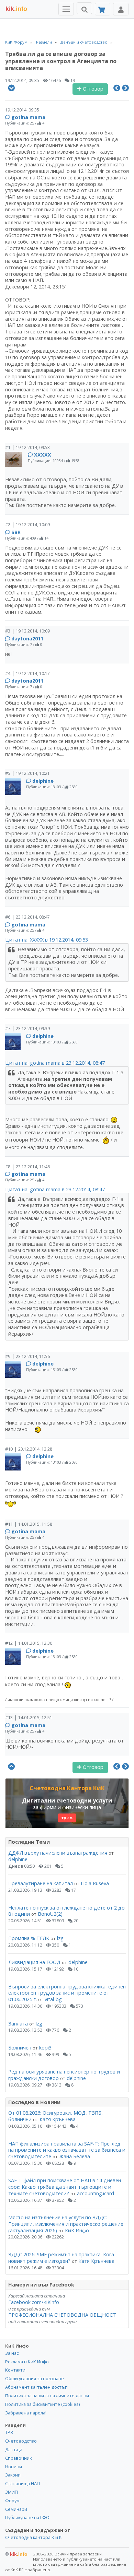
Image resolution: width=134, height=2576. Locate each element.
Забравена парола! (26, 2413)
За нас (12, 2353)
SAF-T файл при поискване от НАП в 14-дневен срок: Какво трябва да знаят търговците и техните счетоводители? (65, 2187)
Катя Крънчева (58, 2119)
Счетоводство (21, 2441)
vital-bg (53, 1999)
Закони (13, 2475)
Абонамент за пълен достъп (36, 2387)
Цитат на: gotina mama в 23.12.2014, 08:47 (55, 1063)
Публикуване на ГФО (27, 2517)
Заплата (18, 2024)
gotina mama (28, 117)
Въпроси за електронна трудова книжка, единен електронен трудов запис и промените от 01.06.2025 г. (67, 1993)
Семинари (16, 2509)
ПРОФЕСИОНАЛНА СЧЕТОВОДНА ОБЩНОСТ (62, 2315)
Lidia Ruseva (95, 1883)
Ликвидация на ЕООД (34, 1962)
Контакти (15, 2370)
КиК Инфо (77, 2230)
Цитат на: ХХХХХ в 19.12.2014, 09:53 (47, 940)
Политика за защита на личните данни (47, 2396)
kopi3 (45, 2048)
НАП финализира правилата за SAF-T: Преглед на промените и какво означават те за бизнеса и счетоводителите (67, 2150)
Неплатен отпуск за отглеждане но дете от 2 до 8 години (66, 1911)
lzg (60, 1938)
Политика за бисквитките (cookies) (42, 2404)
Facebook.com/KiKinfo (34, 2302)
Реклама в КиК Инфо (27, 2362)
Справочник (18, 2458)
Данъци (14, 2449)
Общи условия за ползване (35, 2378)
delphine (43, 781)
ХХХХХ (43, 455)
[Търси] (84, 8)
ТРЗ (9, 2432)
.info (16, 9)
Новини (14, 2467)
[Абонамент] (103, 9)
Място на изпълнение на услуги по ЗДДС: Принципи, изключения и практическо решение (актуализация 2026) (66, 2224)
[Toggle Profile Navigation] (121, 9)
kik (16, 2554)
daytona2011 (27, 639)
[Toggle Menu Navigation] (66, 9)
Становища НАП (23, 2483)
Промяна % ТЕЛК (29, 1938)
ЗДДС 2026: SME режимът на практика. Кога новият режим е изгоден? (61, 2258)
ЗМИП (12, 2492)
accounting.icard (96, 2193)
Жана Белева (75, 2156)
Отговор (92, 89)
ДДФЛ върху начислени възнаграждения (58, 1853)
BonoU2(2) (50, 1914)
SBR (16, 532)
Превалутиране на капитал (41, 1883)
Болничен (20, 2048)
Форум (12, 2501)
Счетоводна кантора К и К (33, 2537)
